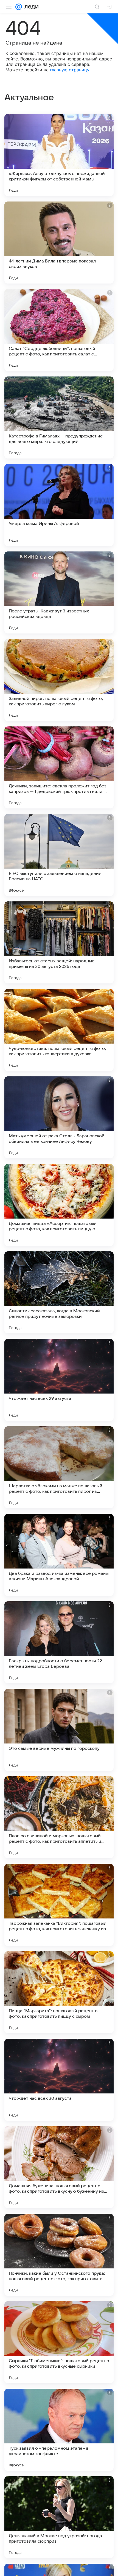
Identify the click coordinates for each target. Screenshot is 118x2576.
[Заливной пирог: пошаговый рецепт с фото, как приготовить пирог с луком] (59, 680)
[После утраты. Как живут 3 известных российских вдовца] (59, 592)
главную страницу (70, 70)
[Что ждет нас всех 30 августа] (59, 2080)
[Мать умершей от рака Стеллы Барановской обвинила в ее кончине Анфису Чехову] (59, 1117)
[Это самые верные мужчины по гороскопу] (59, 1730)
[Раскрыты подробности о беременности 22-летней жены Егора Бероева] (59, 1642)
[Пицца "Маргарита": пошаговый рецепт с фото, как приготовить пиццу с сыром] (59, 1992)
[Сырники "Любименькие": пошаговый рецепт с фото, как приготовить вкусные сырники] (59, 2342)
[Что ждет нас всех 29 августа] (59, 1380)
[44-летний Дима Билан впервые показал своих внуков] (59, 243)
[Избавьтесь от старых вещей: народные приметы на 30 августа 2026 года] (59, 942)
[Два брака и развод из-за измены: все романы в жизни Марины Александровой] (59, 1555)
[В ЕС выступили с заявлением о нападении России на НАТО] (59, 855)
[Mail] (19, 7)
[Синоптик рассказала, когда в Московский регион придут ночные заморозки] (59, 1292)
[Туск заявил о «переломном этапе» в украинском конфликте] (59, 2430)
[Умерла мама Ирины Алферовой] (59, 505)
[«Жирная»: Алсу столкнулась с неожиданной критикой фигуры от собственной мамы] (59, 155)
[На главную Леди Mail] (30, 7)
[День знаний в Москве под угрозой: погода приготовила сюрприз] (59, 2517)
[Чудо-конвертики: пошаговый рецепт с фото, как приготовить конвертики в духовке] (59, 1030)
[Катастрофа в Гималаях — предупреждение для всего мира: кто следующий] (59, 417)
